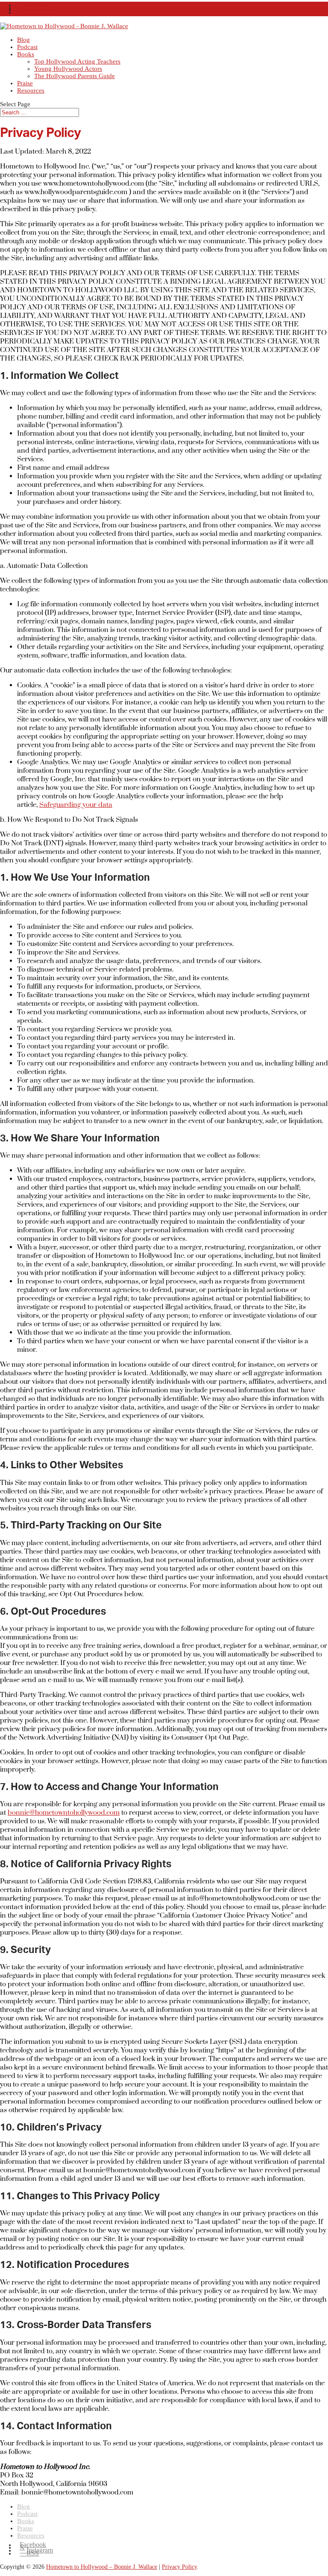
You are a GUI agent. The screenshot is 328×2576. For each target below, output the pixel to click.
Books (26, 54)
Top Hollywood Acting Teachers (77, 61)
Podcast (27, 47)
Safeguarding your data (76, 805)
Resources (31, 90)
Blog (23, 40)
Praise (25, 83)
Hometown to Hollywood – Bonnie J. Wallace (102, 2567)
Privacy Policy (179, 2567)
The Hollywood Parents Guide (75, 76)
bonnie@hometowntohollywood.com (64, 1813)
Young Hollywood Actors (68, 69)
